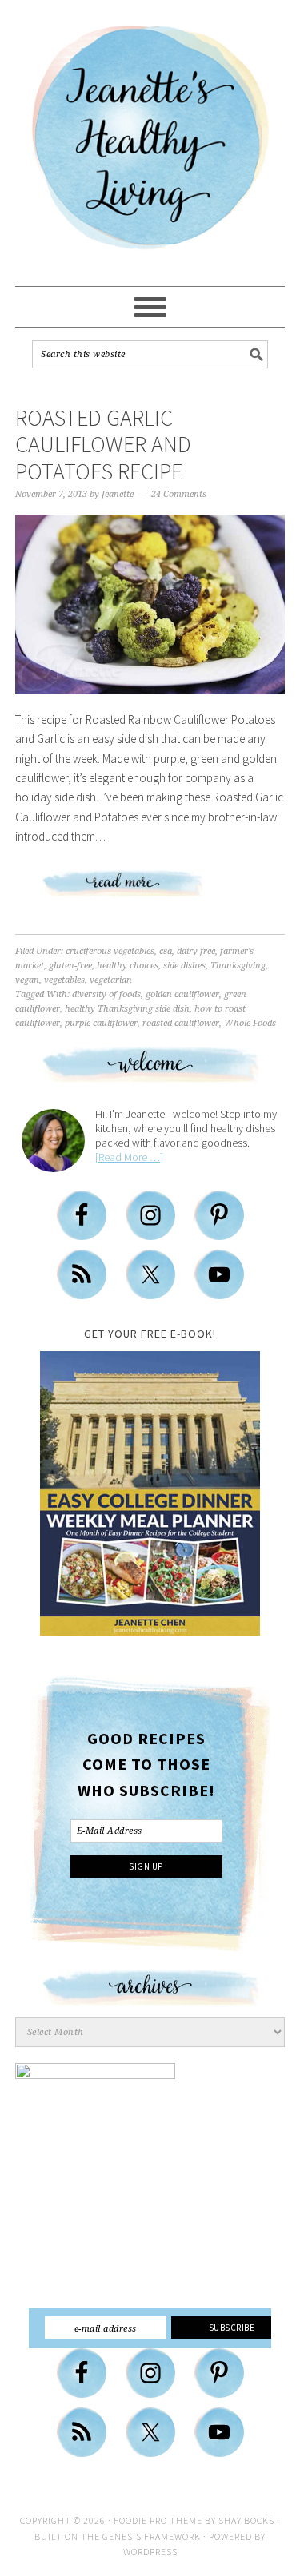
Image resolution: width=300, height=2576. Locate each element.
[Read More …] (129, 1157)
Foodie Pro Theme (158, 2520)
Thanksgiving (238, 966)
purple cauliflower (101, 1023)
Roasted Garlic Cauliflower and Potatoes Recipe (103, 445)
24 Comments (179, 494)
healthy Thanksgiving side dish (127, 1009)
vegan (27, 980)
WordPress (150, 2552)
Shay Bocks (246, 2520)
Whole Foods (250, 1023)
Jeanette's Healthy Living (150, 144)
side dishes (184, 966)
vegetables (64, 980)
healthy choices (128, 966)
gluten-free (70, 966)
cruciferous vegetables (110, 951)
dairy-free (196, 951)
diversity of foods (106, 994)
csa (166, 951)
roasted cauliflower (181, 1023)
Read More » (150, 890)
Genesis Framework (152, 2536)
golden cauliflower (182, 994)
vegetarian (111, 980)
